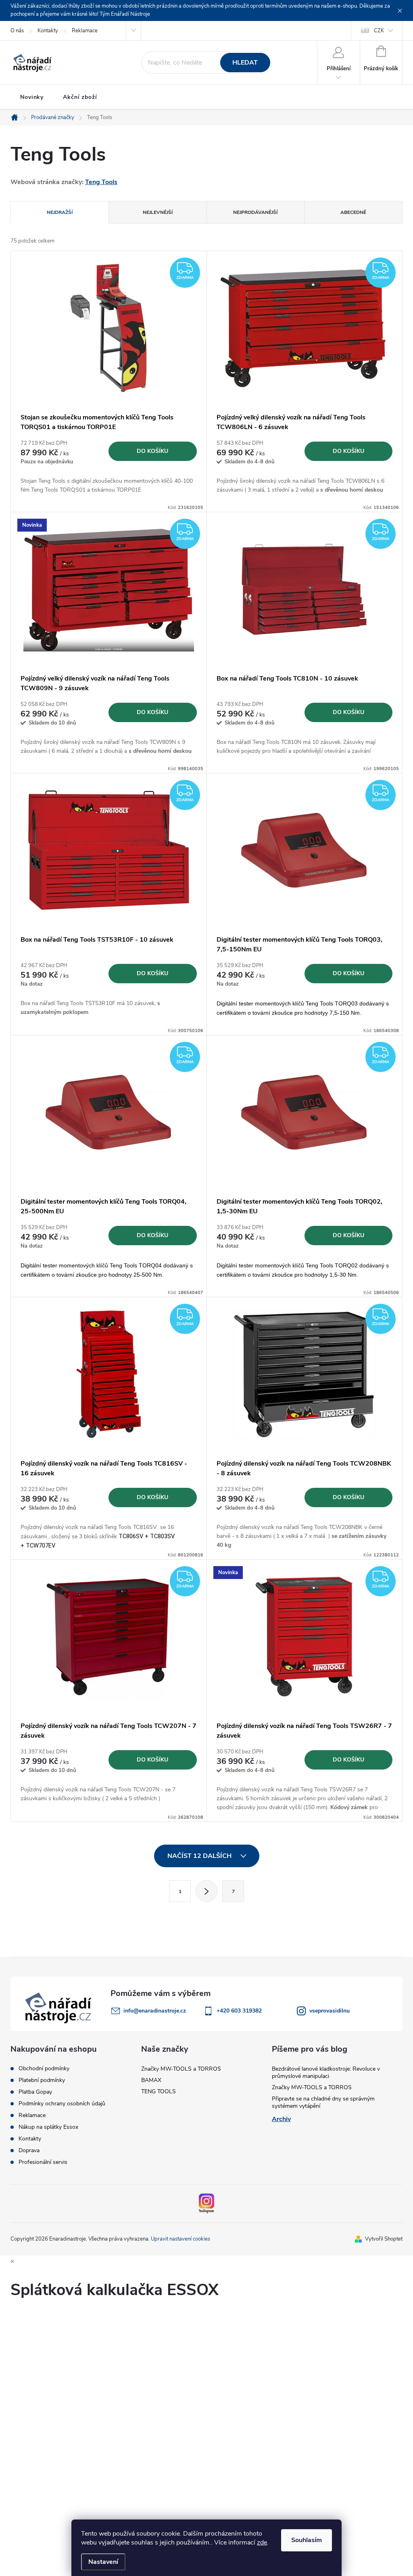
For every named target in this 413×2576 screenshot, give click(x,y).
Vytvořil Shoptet (384, 2239)
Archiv (281, 2119)
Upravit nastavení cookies (180, 2239)
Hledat (245, 63)
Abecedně (353, 212)
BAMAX (151, 2080)
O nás (17, 31)
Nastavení (103, 2562)
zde (262, 2542)
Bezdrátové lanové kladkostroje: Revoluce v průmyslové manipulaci (326, 2072)
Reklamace (85, 31)
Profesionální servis (43, 2162)
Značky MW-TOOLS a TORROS (181, 2069)
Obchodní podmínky (44, 2069)
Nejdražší (60, 212)
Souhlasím (307, 2540)
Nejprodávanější (255, 212)
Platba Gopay (35, 2092)
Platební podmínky (42, 2080)
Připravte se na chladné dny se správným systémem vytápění (323, 2102)
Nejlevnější (158, 212)
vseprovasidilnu (330, 2011)
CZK (379, 31)
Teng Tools (101, 182)
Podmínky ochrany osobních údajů (62, 2104)
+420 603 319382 (239, 2011)
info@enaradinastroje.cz (155, 2011)
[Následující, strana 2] (206, 1891)
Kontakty (48, 31)
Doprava (29, 2151)
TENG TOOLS (159, 2091)
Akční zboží (80, 97)
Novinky (32, 97)
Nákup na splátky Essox (48, 2127)
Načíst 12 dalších (200, 1856)
